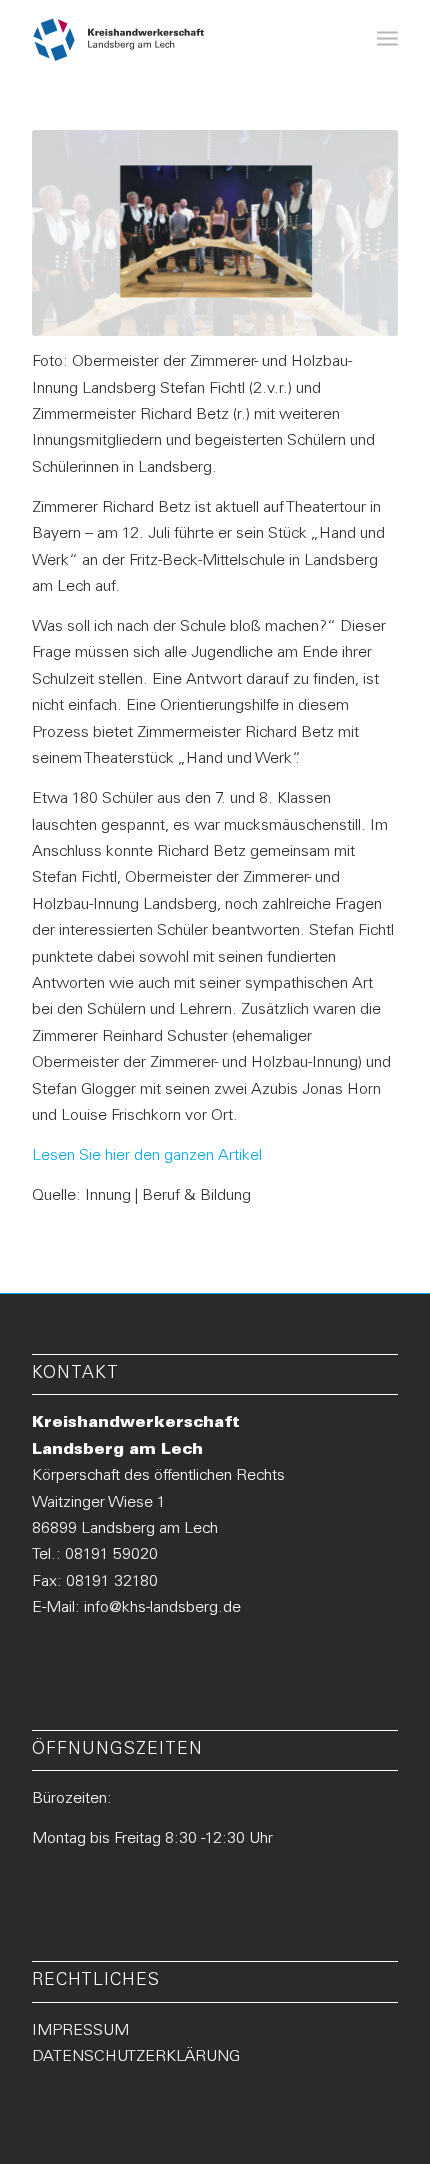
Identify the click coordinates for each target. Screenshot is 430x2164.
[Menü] (387, 40)
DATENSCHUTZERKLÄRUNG (136, 2057)
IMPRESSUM (80, 2031)
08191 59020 (111, 1555)
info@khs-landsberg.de (162, 1608)
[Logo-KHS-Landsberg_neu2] (119, 40)
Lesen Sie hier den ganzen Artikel (147, 1156)
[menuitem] (387, 40)
